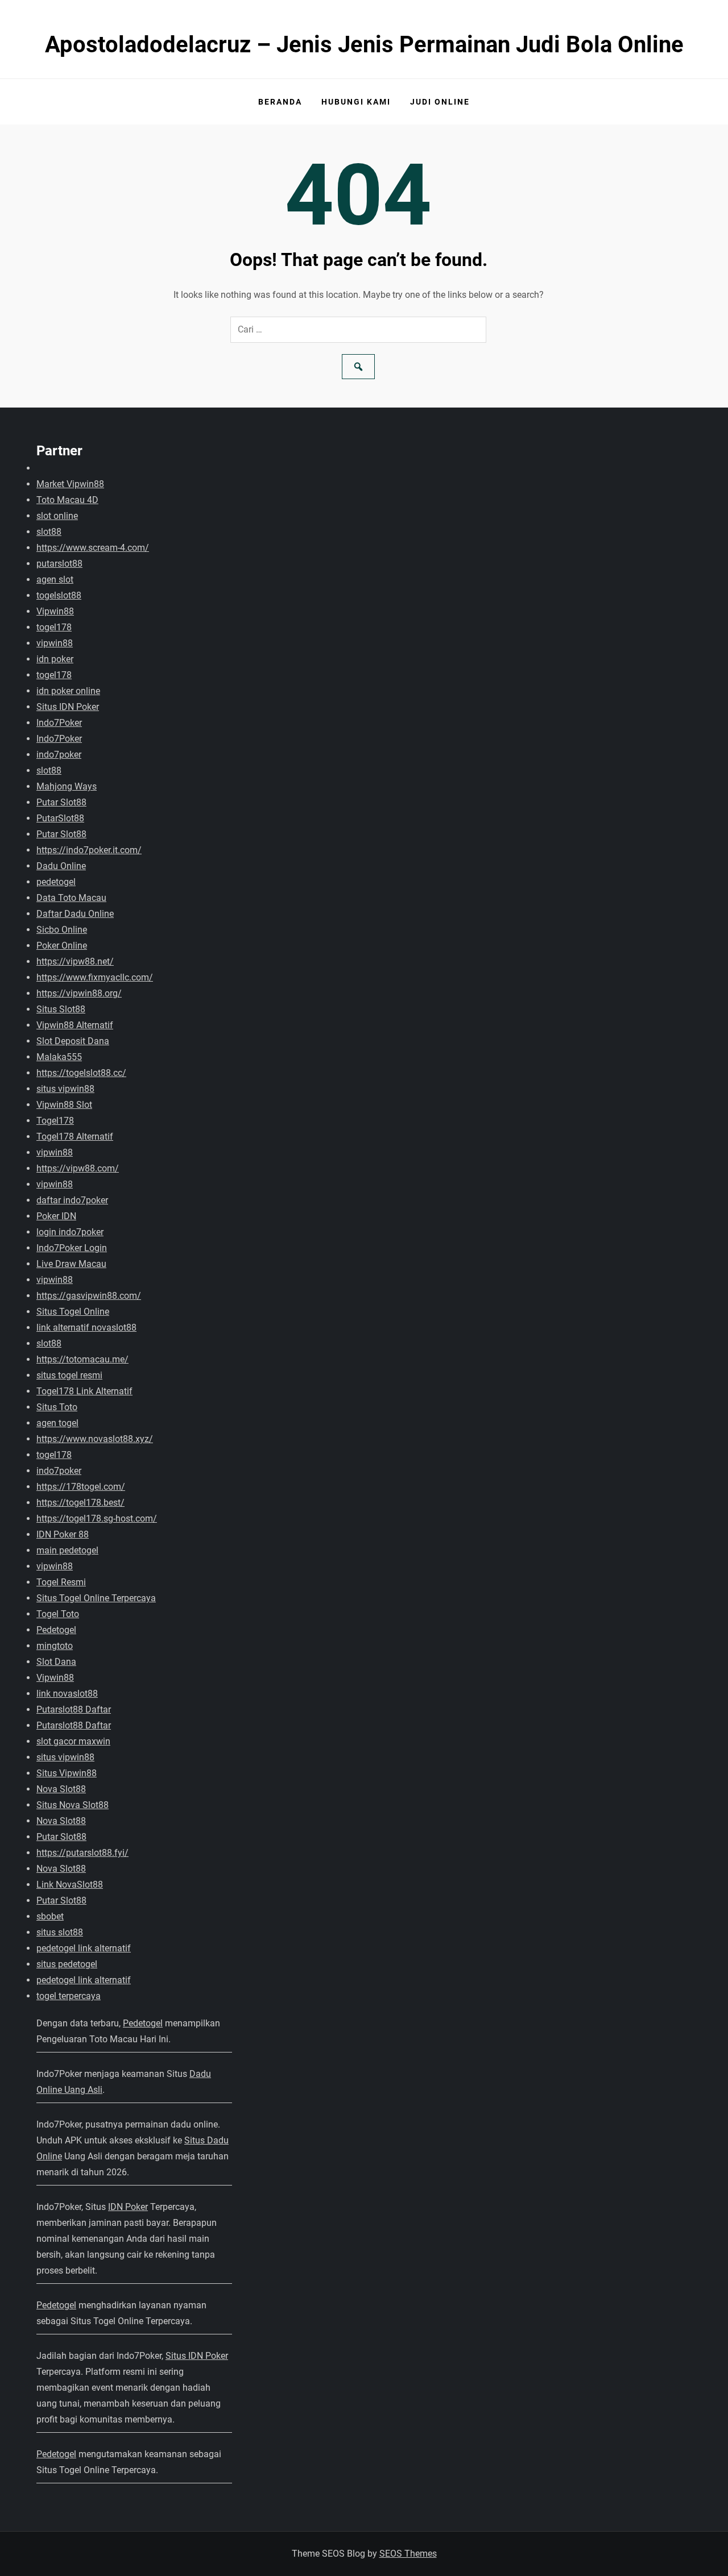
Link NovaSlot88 (70, 1885)
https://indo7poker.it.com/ (89, 850)
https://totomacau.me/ (82, 1359)
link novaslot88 (67, 1694)
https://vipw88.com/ (78, 1168)
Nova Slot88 (61, 1789)
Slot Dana (56, 1662)
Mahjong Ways (67, 786)
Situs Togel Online (73, 1312)
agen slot (55, 579)
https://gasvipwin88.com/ (89, 1296)
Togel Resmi (61, 1582)
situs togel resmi (69, 1375)
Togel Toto (58, 1614)
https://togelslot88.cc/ (81, 1073)
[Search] (358, 367)
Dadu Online (61, 866)
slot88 (49, 532)
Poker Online (62, 946)
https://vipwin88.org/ (79, 993)
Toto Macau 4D (67, 500)
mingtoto (55, 1646)
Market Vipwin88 (70, 484)
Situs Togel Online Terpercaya (96, 1598)
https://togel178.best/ (80, 1503)
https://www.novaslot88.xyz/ (95, 1439)
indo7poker (59, 755)
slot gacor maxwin (73, 1741)
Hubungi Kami (356, 102)
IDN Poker (128, 2207)
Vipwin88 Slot (64, 1105)
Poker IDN (56, 1216)
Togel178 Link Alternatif (84, 1391)
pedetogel (56, 882)
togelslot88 (59, 595)
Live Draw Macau (71, 1264)
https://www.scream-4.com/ (93, 548)
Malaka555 (59, 1057)
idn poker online (68, 691)
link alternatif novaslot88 (86, 1328)
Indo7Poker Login (72, 1248)
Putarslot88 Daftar (74, 1709)
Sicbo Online (62, 930)
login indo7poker (70, 1232)
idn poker (55, 659)
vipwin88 (55, 643)
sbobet (50, 1916)
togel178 (54, 627)
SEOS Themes (408, 2554)
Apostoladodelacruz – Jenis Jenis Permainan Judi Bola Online (364, 45)
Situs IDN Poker (68, 707)
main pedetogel (67, 1550)
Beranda (280, 102)
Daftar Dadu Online (75, 914)
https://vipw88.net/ (75, 961)
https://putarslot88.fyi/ (82, 1853)
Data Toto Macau (71, 898)
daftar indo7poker (72, 1200)
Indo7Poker (59, 723)
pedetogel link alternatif (84, 1948)
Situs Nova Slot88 (73, 1805)
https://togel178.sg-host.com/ (97, 1518)
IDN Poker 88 (63, 1534)
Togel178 (55, 1121)
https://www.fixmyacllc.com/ (95, 977)
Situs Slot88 (61, 1009)
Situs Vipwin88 (67, 1773)
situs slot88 (60, 1932)
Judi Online (440, 102)
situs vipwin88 (65, 1089)
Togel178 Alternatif (75, 1137)
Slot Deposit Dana (73, 1041)
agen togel (57, 1423)
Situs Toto (57, 1407)
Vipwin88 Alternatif (75, 1025)
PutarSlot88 (60, 818)
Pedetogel (56, 1630)
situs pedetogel (67, 1964)
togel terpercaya (69, 1996)
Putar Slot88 (61, 802)
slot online (57, 516)
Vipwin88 (55, 611)
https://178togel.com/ (81, 1487)
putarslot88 (59, 564)
